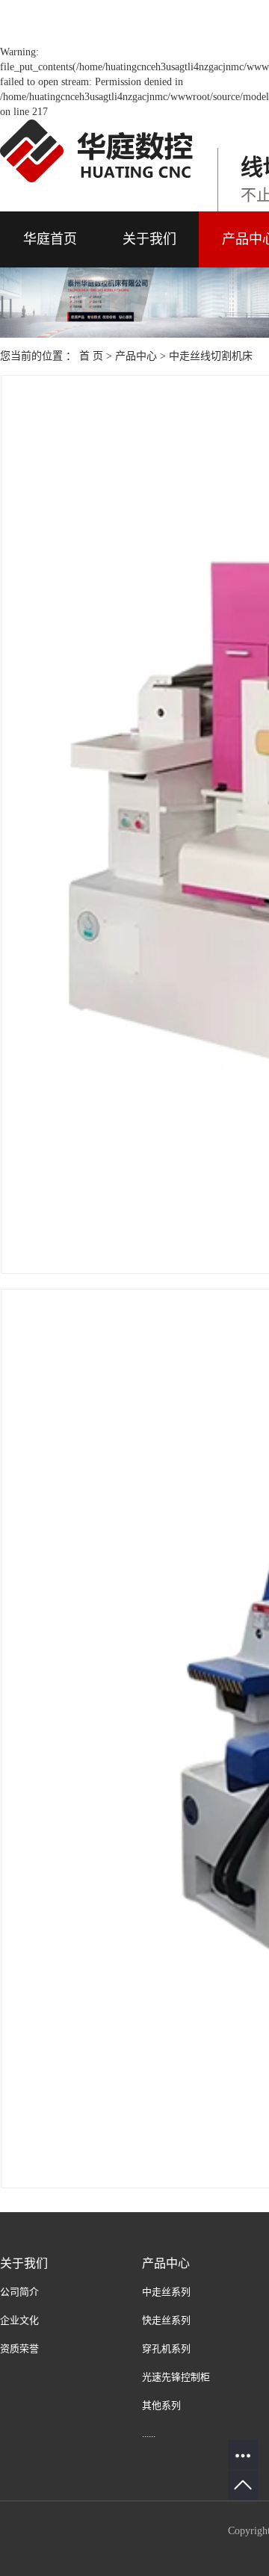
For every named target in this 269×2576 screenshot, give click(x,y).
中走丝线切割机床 (211, 356)
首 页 (91, 356)
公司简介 (19, 2292)
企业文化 (19, 2320)
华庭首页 (50, 239)
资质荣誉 (19, 2349)
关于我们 (149, 239)
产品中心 (136, 356)
